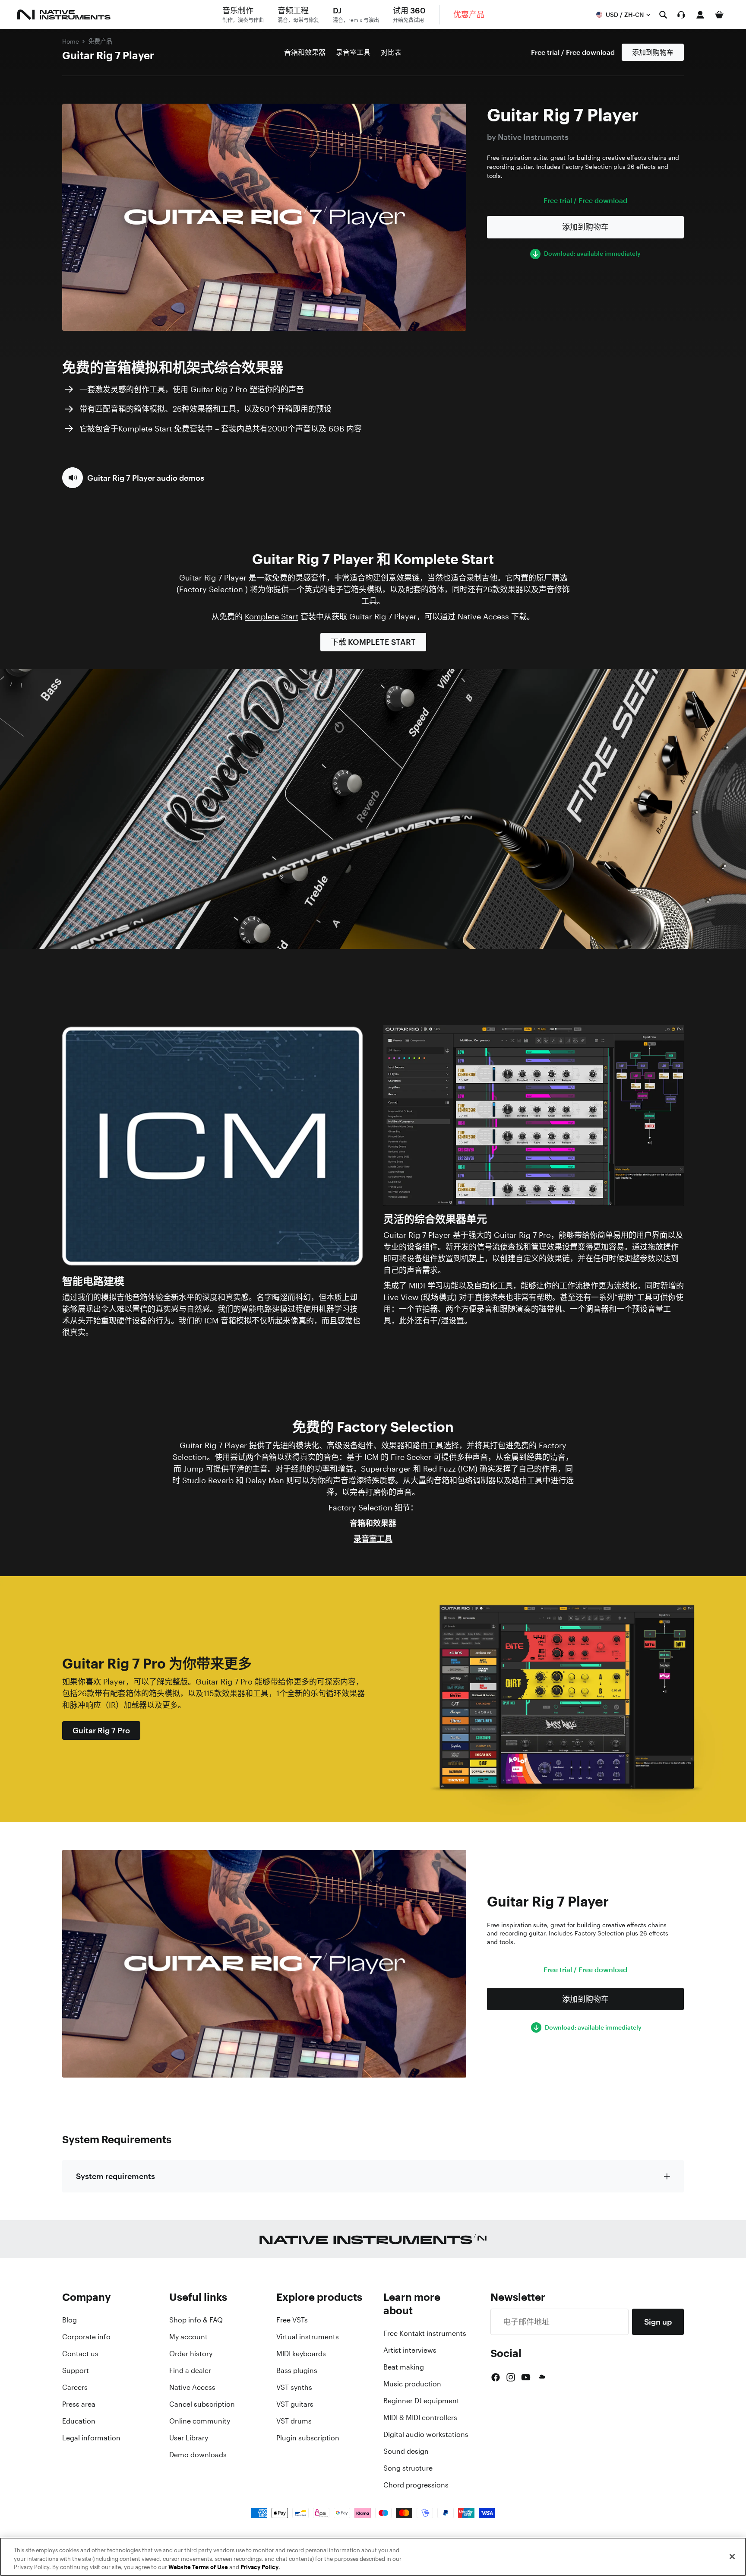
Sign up (658, 2322)
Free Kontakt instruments (425, 2333)
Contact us (80, 2354)
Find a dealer (190, 2370)
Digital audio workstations (426, 2434)
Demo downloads (198, 2455)
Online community (200, 2421)
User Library (189, 2438)
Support (76, 2370)
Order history (191, 2354)
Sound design (406, 2451)
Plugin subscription (308, 2438)
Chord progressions (416, 2485)
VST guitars (295, 2404)
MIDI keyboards (301, 2354)
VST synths (294, 2387)
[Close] (732, 2557)
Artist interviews (410, 2350)
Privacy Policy (259, 2567)
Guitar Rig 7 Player (108, 55)
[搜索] (663, 15)
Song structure (408, 2468)
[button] (133, 478)
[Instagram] (511, 2377)
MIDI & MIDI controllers (420, 2417)
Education (79, 2421)
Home (71, 41)
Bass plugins (297, 2370)
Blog (70, 2320)
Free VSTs (292, 2320)
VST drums (294, 2421)
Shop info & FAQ (196, 2320)
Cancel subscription (202, 2404)
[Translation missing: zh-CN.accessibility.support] (681, 15)
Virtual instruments (308, 2337)
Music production (412, 2384)
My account (188, 2337)
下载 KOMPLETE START (373, 642)
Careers (75, 2387)
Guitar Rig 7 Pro (101, 1730)
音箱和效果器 (305, 52)
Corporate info (86, 2337)
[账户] (700, 15)
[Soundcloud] (541, 2377)
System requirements (115, 2176)
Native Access (192, 2387)
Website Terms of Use (198, 2567)
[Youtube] (526, 2377)
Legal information (91, 2438)
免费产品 (100, 41)
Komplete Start (272, 616)
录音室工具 (353, 52)
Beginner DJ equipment (421, 2401)
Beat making (404, 2367)
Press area (79, 2404)
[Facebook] (496, 2377)
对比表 (391, 52)
